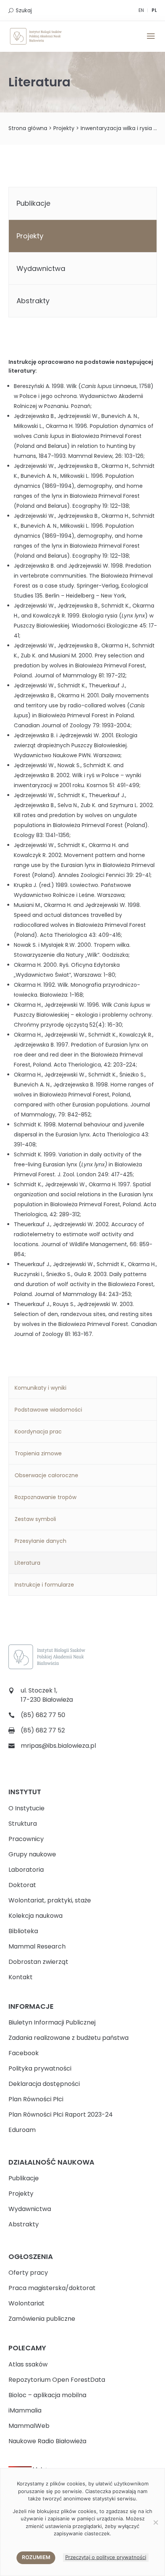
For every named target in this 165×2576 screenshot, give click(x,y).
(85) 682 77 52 (43, 1730)
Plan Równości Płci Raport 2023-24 (61, 2114)
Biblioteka (23, 1931)
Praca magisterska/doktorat (52, 2288)
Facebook (24, 2053)
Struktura (23, 1824)
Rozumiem (36, 2557)
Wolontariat (26, 2303)
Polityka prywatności (40, 2068)
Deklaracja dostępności (44, 2084)
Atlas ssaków (28, 2364)
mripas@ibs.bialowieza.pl (58, 1746)
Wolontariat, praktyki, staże (50, 1900)
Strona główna (28, 128)
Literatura (27, 1563)
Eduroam (22, 2130)
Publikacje (33, 203)
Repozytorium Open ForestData (57, 2380)
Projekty (64, 128)
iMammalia (25, 2410)
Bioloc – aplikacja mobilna (47, 2395)
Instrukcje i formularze (44, 1585)
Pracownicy (26, 1839)
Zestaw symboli (35, 1519)
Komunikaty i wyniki (40, 1388)
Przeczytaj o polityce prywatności (106, 2557)
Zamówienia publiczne (42, 2319)
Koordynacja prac (38, 1432)
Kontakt (21, 1977)
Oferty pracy (28, 2273)
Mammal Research (37, 1946)
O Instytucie (26, 1808)
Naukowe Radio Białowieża (47, 2441)
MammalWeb (29, 2426)
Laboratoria (26, 1870)
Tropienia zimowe (38, 1453)
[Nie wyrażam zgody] (155, 2522)
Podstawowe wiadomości (48, 1410)
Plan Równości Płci (36, 2099)
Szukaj (24, 11)
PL (154, 10)
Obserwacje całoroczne (46, 1475)
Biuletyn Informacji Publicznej (52, 2022)
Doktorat (22, 1885)
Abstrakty (33, 301)
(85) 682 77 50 (43, 1715)
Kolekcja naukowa (35, 1916)
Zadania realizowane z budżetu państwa (68, 2038)
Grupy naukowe (32, 1854)
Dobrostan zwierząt (38, 1962)
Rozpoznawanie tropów (45, 1497)
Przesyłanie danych (40, 1541)
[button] (151, 41)
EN (141, 10)
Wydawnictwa (41, 268)
